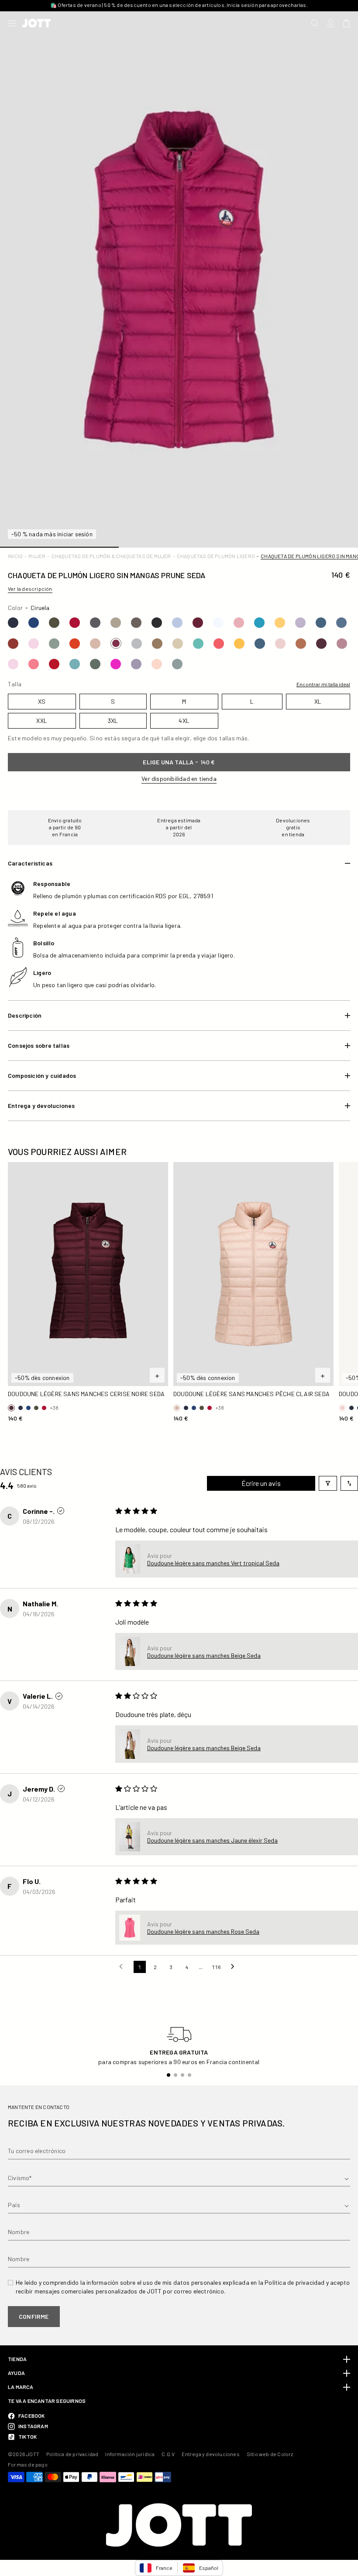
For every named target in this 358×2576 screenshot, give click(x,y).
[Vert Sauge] (95, 664)
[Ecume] (75, 664)
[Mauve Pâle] (300, 623)
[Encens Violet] (136, 664)
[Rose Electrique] (116, 664)
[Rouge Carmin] (54, 664)
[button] (130, 1559)
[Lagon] (198, 644)
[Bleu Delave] (177, 623)
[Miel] (280, 623)
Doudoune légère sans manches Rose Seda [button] (203, 1931)
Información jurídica (130, 2454)
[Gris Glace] (137, 644)
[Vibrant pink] (34, 664)
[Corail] (219, 644)
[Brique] (13, 644)
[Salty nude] (157, 664)
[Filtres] (328, 1483)
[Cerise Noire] (321, 644)
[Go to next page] (235, 1967)
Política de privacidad (72, 2454)
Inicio (15, 556)
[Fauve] (157, 644)
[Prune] (116, 643)
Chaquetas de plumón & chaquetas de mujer (111, 556)
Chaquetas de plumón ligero (216, 556)
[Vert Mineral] (54, 644)
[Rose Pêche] (239, 623)
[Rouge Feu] (75, 644)
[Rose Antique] (342, 644)
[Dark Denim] (34, 623)
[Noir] (157, 623)
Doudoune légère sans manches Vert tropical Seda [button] (213, 1563)
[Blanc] (218, 623)
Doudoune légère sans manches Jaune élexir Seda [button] (212, 1840)
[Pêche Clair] (95, 644)
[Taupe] (136, 623)
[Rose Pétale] (34, 644)
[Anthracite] (95, 623)
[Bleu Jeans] (321, 623)
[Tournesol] (239, 644)
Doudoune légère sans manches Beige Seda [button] (204, 1655)
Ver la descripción (30, 589)
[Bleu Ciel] (259, 623)
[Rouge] (75, 623)
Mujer (37, 556)
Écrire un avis (261, 1483)
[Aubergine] (198, 623)
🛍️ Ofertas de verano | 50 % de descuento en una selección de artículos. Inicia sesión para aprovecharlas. (179, 5)
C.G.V (168, 2454)
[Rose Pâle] (280, 644)
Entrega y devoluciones (210, 2454)
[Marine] (13, 623)
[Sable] (178, 644)
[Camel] (301, 644)
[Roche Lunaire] (177, 664)
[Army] (54, 623)
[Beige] (116, 623)
